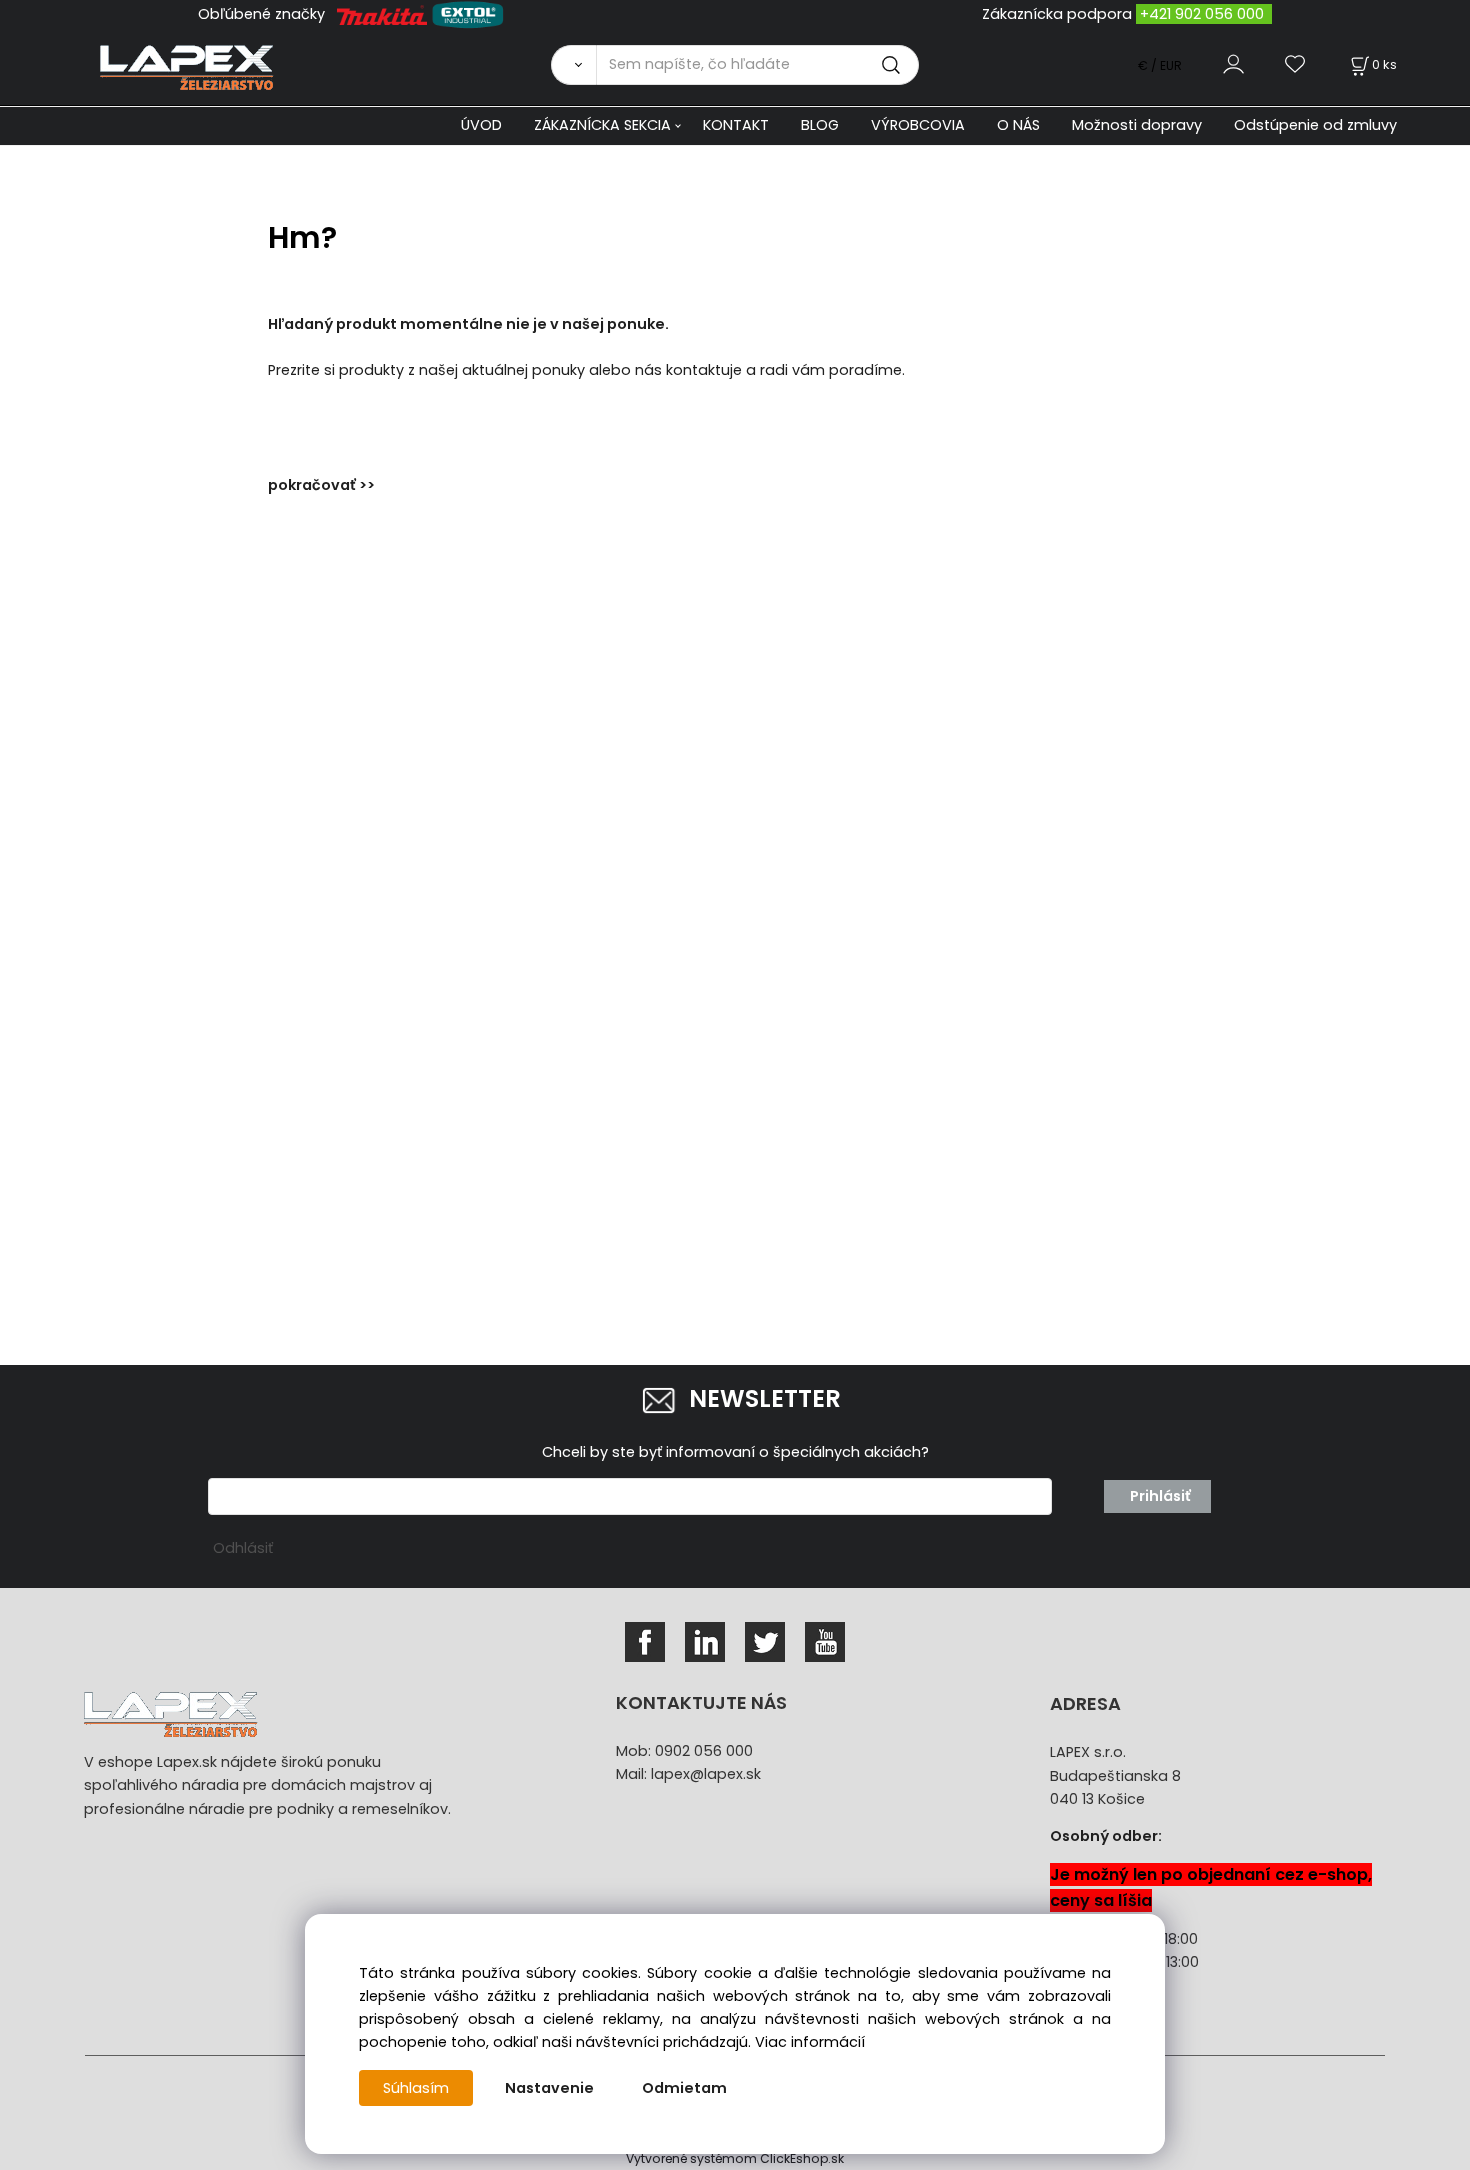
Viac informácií (810, 2042)
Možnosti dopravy (1137, 125)
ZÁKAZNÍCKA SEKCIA (602, 125)
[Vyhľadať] (573, 65)
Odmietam (684, 2088)
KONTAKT (736, 125)
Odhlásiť (243, 1548)
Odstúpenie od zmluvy (1315, 125)
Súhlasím (416, 2088)
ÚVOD (481, 125)
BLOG (820, 125)
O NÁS (1018, 125)
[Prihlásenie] (1233, 64)
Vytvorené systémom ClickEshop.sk (735, 2158)
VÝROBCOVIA (918, 125)
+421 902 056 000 (1202, 14)
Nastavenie (549, 2088)
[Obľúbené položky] (1296, 64)
